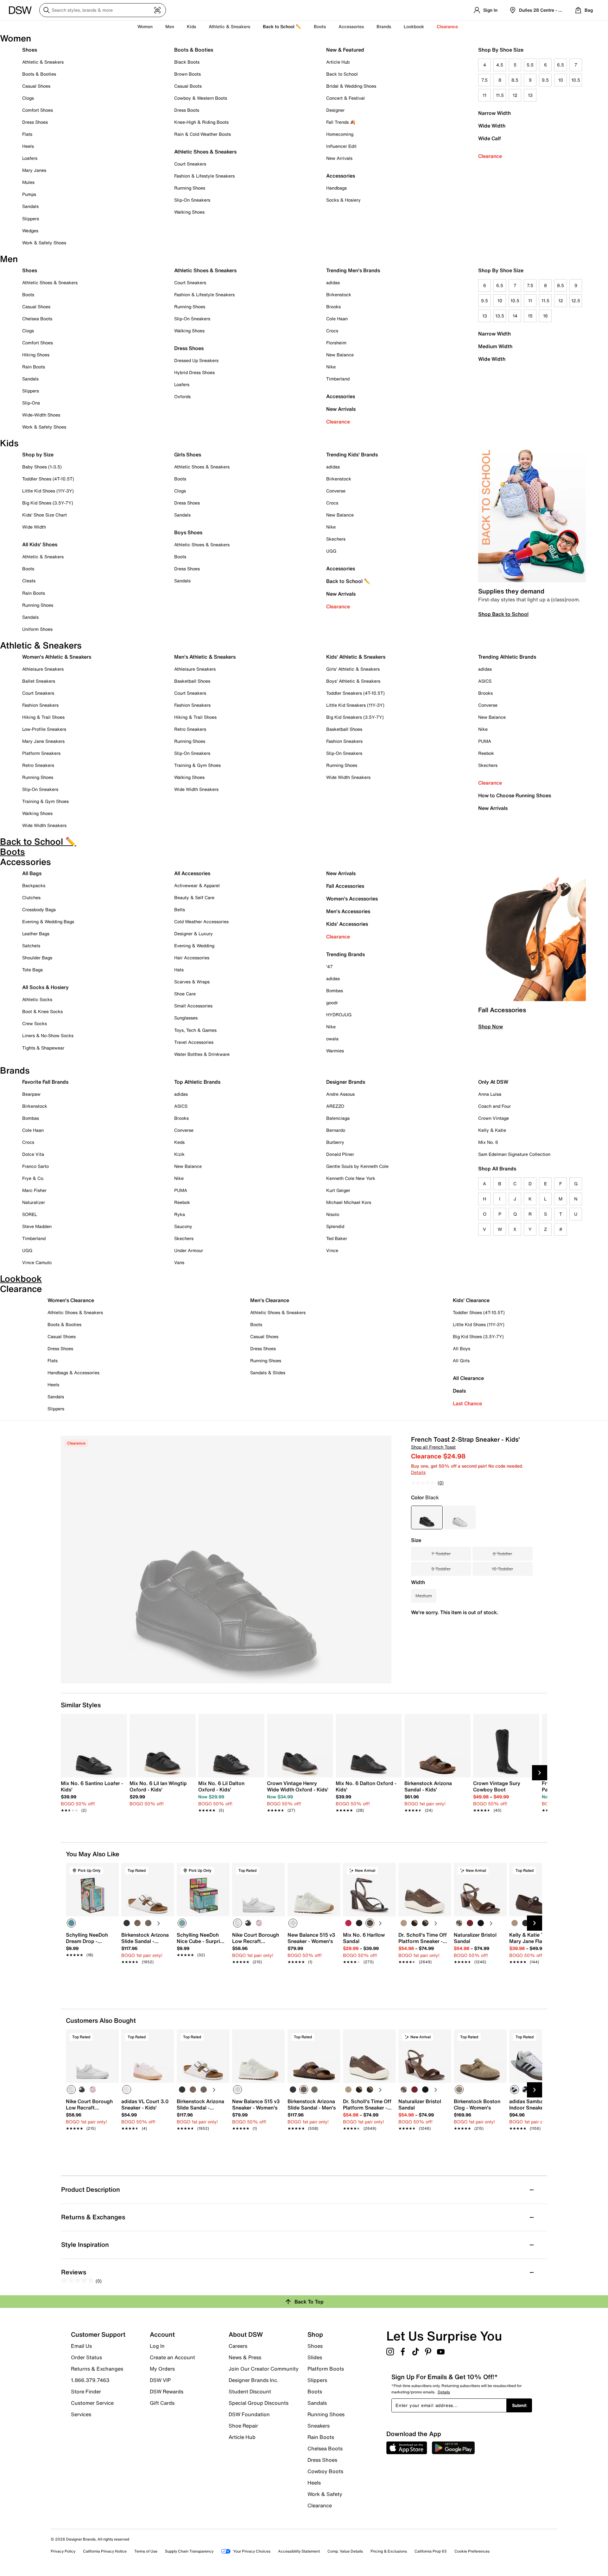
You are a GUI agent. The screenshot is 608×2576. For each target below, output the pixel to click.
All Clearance (468, 1378)
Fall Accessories (345, 886)
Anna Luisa (490, 1094)
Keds (179, 1142)
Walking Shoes (189, 212)
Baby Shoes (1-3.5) (42, 467)
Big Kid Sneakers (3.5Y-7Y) (355, 717)
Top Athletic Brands (197, 1082)
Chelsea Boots (37, 319)
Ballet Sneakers (39, 681)
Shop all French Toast (433, 1447)
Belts (180, 909)
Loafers (30, 158)
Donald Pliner (340, 1154)
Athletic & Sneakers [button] (229, 26)
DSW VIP (160, 2380)
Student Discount (250, 2391)
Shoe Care (185, 994)
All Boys (462, 1348)
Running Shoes (190, 188)
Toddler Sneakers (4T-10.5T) (355, 693)
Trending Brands (345, 954)
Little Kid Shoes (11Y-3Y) (48, 491)
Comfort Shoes (38, 110)
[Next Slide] (540, 1773)
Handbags (336, 188)
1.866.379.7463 (90, 2380)
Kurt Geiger (338, 1190)
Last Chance (467, 1403)
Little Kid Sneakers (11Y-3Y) (355, 705)
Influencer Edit (341, 146)
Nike (331, 367)
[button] (111, 1871)
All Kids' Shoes (40, 544)
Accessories (341, 396)
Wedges (30, 231)
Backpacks (34, 885)
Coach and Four (494, 1106)
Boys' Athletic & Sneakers (353, 681)
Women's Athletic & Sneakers (57, 657)
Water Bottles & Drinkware (202, 1054)
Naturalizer (34, 1202)
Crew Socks (35, 1023)
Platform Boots (326, 2369)
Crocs (332, 331)
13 (530, 95)
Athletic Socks (37, 999)
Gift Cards (162, 2403)
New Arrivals (339, 158)
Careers (238, 2346)
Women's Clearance (71, 1300)
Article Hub (338, 62)
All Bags (32, 873)
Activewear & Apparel (197, 885)
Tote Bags (32, 970)
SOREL (30, 1214)
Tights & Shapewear (43, 1048)
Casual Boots (188, 86)
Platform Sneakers (41, 753)
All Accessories (192, 873)
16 (545, 316)
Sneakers (319, 2426)
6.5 (560, 65)
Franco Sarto (35, 1166)
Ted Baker (337, 1238)
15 (530, 316)
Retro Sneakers (38, 765)
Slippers (31, 219)
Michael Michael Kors (349, 1202)
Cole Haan (337, 319)
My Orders (162, 2369)
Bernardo (336, 1130)
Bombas (335, 990)
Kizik (179, 1154)
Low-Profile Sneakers (44, 729)
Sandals (30, 206)
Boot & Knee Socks (42, 1011)
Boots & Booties (39, 74)
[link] (92, 1793)
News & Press (245, 2357)
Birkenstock (339, 295)
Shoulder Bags (37, 958)
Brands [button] (384, 26)
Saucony (183, 1226)
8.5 (515, 80)
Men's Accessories (348, 911)
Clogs (28, 98)
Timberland (338, 379)
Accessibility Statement (299, 2551)
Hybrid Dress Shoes (194, 372)
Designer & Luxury (193, 934)
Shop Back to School (503, 614)
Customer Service (92, 2403)
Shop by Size (38, 454)
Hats (179, 970)
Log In (157, 2346)
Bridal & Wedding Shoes (351, 86)
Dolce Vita (33, 1154)
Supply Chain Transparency (189, 2551)
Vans (179, 1262)
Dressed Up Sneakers (196, 360)
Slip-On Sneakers (192, 200)
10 (561, 80)
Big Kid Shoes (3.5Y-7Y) (48, 503)
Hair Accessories (192, 958)
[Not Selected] (127, 1923)
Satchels (31, 946)
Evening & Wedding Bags (48, 921)
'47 (329, 966)
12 (515, 95)
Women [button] (145, 26)
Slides (315, 2357)
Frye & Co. (33, 1178)
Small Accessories (193, 1006)
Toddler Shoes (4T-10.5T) (48, 479)
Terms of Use (146, 2551)
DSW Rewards (167, 2391)
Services (81, 2414)
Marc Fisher (34, 1190)
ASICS (485, 681)
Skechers (336, 539)
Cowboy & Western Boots (201, 98)
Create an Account (172, 2357)
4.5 (500, 65)
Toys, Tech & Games (195, 1030)
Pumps (29, 194)
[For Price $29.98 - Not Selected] (460, 1517)
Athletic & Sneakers (43, 62)
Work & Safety (325, 2494)
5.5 (530, 65)
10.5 (576, 80)
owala (332, 1039)
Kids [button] (191, 26)
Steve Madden (37, 1226)
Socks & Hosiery (343, 200)
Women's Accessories (352, 899)
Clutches (31, 897)
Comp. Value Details (345, 2551)
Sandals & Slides (268, 1373)
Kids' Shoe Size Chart (44, 515)
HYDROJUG (339, 1015)
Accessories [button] (351, 26)
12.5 (576, 301)
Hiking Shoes (36, 355)
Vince (332, 1250)
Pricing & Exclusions (389, 2551)
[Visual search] (157, 10)
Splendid (335, 1226)
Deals (459, 1391)
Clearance (490, 156)
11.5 (500, 95)
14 (515, 316)
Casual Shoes (36, 86)
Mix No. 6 (488, 1142)
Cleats (29, 581)
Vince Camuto (37, 1262)
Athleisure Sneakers (43, 669)
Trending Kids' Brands (352, 454)
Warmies (335, 1051)
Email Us (81, 2346)
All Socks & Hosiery (45, 987)
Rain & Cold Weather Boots (203, 134)
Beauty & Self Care (194, 897)
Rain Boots (34, 367)
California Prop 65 (431, 2551)
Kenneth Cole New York (351, 1178)
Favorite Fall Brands (45, 1082)
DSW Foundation (249, 2414)
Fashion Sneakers (40, 705)
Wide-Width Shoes (41, 415)
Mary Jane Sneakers (43, 741)
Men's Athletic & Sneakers (205, 657)
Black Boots (187, 62)
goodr (332, 1003)
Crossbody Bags (39, 909)
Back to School (342, 74)
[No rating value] (424, 1483)
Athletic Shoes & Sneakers (205, 152)
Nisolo (333, 1214)
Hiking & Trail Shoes (43, 717)
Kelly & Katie (492, 1130)
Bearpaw (31, 1094)
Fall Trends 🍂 (341, 122)
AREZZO (335, 1106)
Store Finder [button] (86, 2391)
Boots (320, 26)
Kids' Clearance (471, 1300)
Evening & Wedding (194, 946)
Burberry (335, 1142)
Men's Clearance (270, 1300)
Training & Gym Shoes (45, 801)
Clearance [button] (447, 26)
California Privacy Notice (105, 2551)
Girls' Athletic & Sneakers (353, 669)
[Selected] (71, 1923)
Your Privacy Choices (252, 2551)
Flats (27, 134)
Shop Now (491, 1026)
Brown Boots (187, 74)
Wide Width (492, 126)
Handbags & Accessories (73, 1373)
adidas (333, 282)
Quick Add (92, 1973)
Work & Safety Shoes (44, 243)
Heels (28, 146)
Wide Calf (490, 138)
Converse (336, 491)
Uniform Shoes (37, 629)
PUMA (485, 741)
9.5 (545, 80)
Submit (519, 2405)
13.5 (500, 316)
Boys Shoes (188, 532)
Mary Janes (34, 170)
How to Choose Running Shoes (515, 795)
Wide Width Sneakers (44, 825)
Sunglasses (186, 1018)
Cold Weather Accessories (201, 921)
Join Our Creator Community (264, 2369)
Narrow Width (494, 113)
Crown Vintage (494, 1118)
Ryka (180, 1214)
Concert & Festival (345, 98)
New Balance (340, 355)
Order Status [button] (86, 2357)
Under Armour (189, 1250)
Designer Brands (346, 1082)
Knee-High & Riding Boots (201, 122)
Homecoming (340, 134)
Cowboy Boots (325, 2471)
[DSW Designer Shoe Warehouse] (20, 9)
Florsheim (336, 343)
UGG (331, 551)
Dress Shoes (35, 122)
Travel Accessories (194, 1042)
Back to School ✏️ (282, 26)
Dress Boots (187, 110)
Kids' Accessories (347, 924)
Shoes (30, 50)
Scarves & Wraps (192, 982)
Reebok (486, 753)
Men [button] (170, 26)
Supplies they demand (511, 591)
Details (418, 1472)
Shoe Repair (243, 2426)
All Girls (461, 1360)
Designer (335, 110)
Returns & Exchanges (97, 2369)
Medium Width (495, 346)
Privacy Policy (63, 2551)
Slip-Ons (31, 403)
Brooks (333, 307)
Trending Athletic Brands (507, 657)
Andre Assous (340, 1094)
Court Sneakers (190, 164)
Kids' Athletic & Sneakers (356, 657)
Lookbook (414, 26)
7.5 (484, 80)
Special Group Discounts (259, 2403)
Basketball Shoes (192, 681)
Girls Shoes (188, 454)
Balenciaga (338, 1118)
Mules (28, 182)
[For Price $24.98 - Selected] (427, 1517)
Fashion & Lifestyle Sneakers (204, 176)
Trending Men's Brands (353, 270)
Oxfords (182, 396)
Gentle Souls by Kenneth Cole (357, 1166)
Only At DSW (493, 1082)
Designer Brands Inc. (254, 2380)
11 (484, 95)
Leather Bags (36, 934)
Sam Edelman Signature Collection (514, 1154)
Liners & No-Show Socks (48, 1035)
